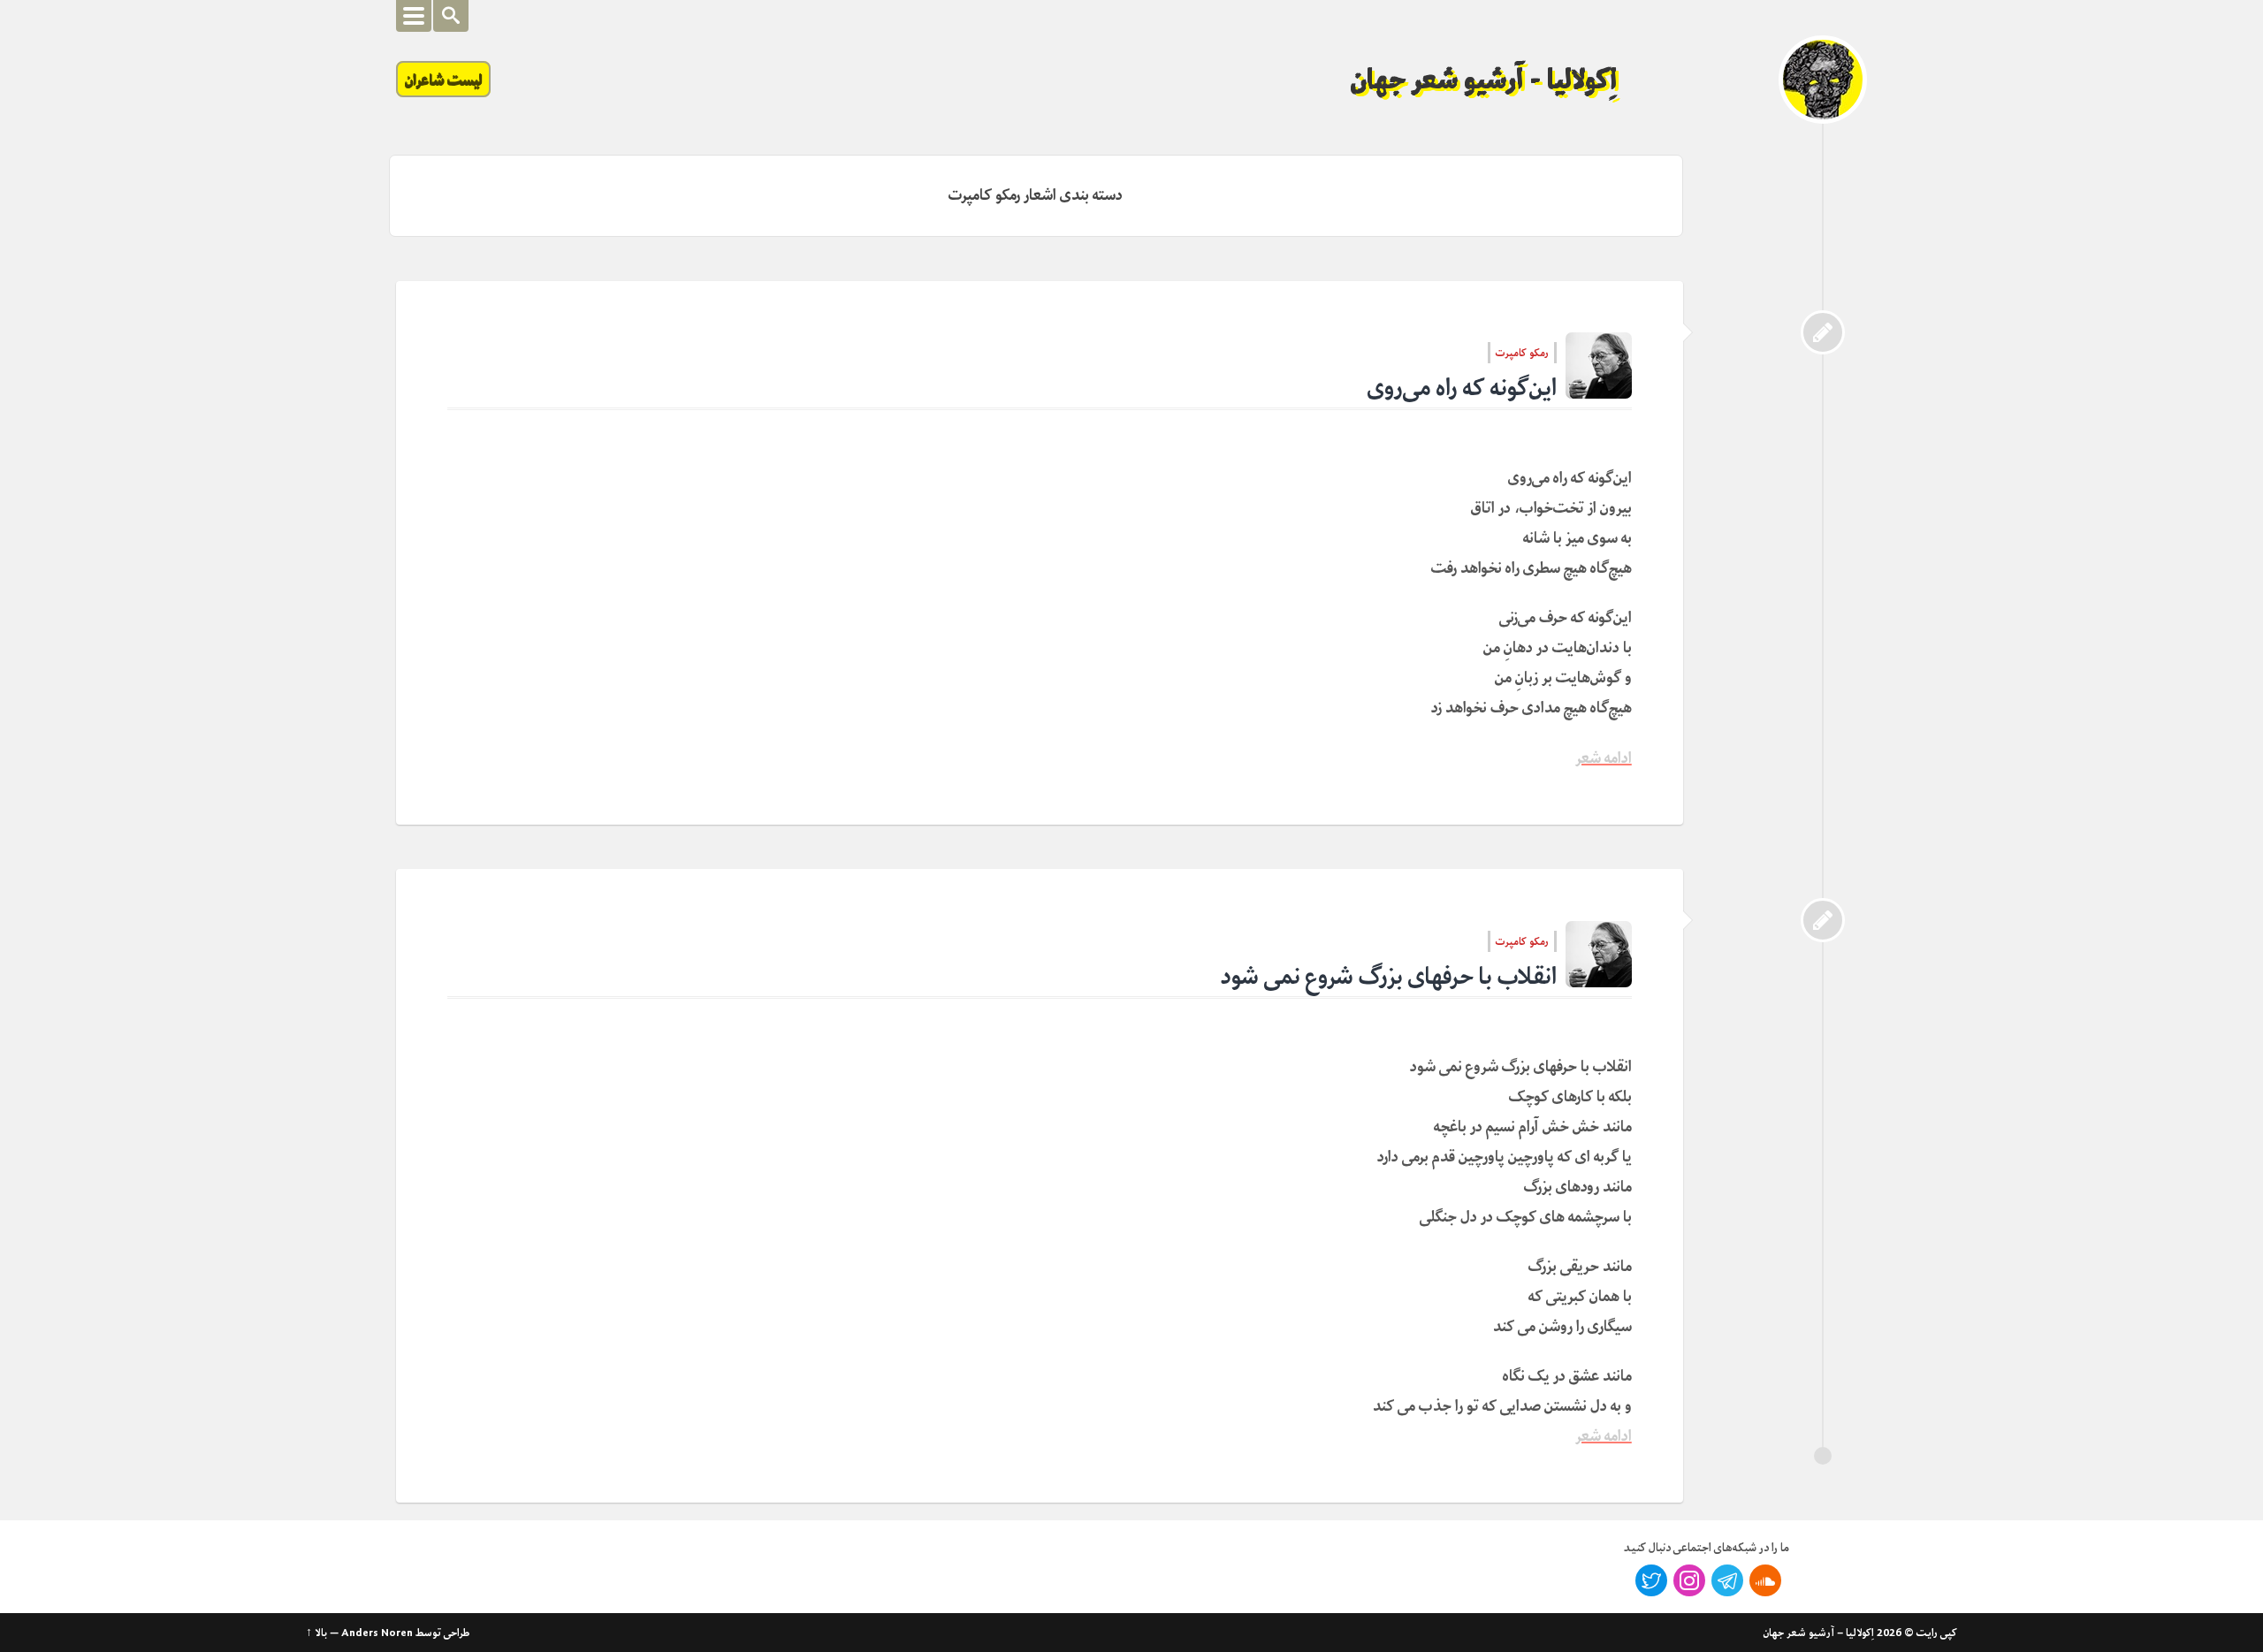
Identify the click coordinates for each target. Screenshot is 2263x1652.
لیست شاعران (443, 79)
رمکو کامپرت (1522, 353)
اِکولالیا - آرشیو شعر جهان (1484, 80)
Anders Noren (377, 1633)
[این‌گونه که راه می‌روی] (1823, 332)
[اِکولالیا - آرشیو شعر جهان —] (1823, 80)
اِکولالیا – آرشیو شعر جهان (1819, 1633)
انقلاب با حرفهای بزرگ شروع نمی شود (1389, 976)
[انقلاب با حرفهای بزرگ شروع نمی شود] (1823, 920)
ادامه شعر (1604, 758)
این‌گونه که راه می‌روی (1462, 388)
